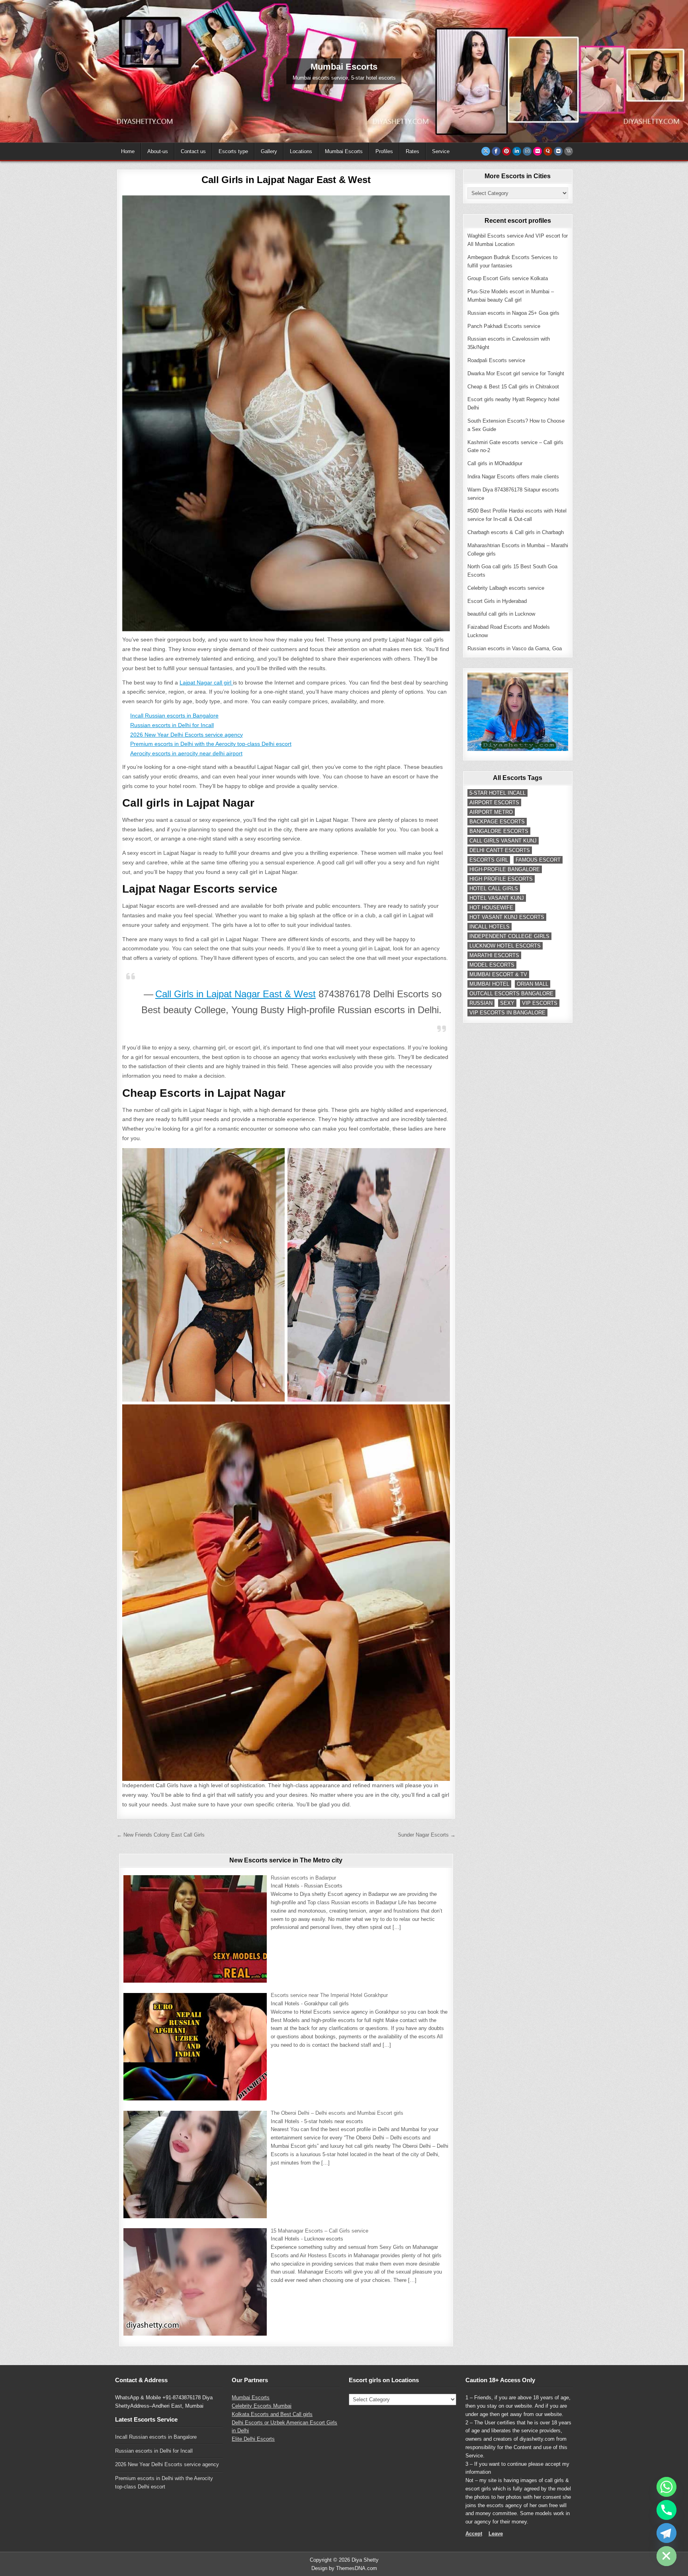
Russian (481, 1003)
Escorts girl (489, 860)
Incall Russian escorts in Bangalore (174, 716)
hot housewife (491, 908)
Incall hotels (490, 927)
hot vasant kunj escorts (507, 917)
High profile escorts (501, 879)
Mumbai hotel (489, 984)
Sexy (507, 1003)
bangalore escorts (499, 831)
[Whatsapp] (666, 2487)
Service (441, 151)
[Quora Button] (548, 151)
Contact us (193, 151)
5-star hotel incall (497, 793)
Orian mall (533, 984)
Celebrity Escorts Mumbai (262, 2406)
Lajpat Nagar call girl (206, 683)
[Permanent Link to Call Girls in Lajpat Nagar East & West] (286, 413)
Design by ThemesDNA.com (344, 2568)
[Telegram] (666, 2533)
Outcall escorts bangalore (511, 994)
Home (128, 151)
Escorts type (233, 151)
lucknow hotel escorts (505, 946)
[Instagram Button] (527, 151)
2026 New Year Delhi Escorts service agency (187, 735)
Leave (496, 2534)
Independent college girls (509, 936)
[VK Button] (558, 151)
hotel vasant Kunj (497, 898)
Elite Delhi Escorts (253, 2439)
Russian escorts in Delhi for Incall (172, 725)
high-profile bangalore (505, 869)
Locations (301, 151)
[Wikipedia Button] (569, 151)
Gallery (269, 151)
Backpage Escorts (497, 822)
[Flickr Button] (537, 151)
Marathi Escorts (494, 955)
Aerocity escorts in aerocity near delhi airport (186, 753)
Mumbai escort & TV (498, 974)
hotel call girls (494, 888)
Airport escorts (494, 802)
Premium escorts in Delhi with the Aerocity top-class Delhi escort (211, 744)
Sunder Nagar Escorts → (427, 1835)
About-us (158, 151)
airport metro (491, 812)
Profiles (384, 151)
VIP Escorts (540, 1003)
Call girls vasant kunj (503, 841)
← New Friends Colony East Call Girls (161, 1835)
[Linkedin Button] (517, 151)
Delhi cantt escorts (500, 850)
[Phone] (666, 2510)
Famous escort (538, 860)
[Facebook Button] (496, 151)
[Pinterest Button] (506, 151)
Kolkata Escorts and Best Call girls (272, 2414)
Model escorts (492, 965)
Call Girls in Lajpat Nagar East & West (286, 180)
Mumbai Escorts (344, 151)
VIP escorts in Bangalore (507, 1013)
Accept (474, 2534)
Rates (412, 151)
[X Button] (486, 151)
